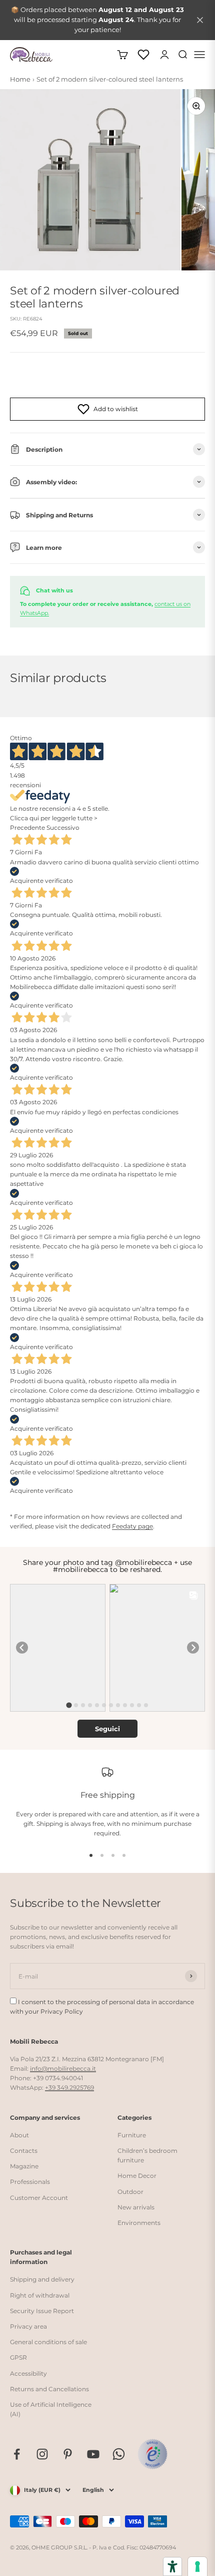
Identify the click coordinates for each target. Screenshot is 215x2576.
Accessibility (28, 2373)
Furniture (132, 2135)
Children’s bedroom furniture (147, 2155)
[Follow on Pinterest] (68, 2454)
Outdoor (130, 2192)
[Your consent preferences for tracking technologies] (197, 2566)
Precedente (27, 828)
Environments (139, 2223)
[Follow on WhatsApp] (119, 2454)
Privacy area (28, 2326)
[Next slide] (193, 1648)
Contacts (24, 2151)
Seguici (107, 1729)
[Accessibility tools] (172, 2566)
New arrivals (136, 2207)
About (19, 2135)
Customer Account (39, 2198)
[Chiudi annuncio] (200, 20)
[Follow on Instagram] (42, 2454)
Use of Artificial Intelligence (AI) (51, 2409)
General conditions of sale (48, 2342)
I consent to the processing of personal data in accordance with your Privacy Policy (102, 2007)
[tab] (69, 1705)
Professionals (30, 2182)
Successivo (63, 828)
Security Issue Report (42, 2311)
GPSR (18, 2357)
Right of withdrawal (40, 2295)
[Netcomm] (152, 2454)
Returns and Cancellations (49, 2389)
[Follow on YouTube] (93, 2454)
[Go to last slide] (22, 1648)
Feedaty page (132, 1526)
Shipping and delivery (42, 2279)
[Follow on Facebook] (17, 2454)
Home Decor (137, 2176)
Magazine (24, 2166)
